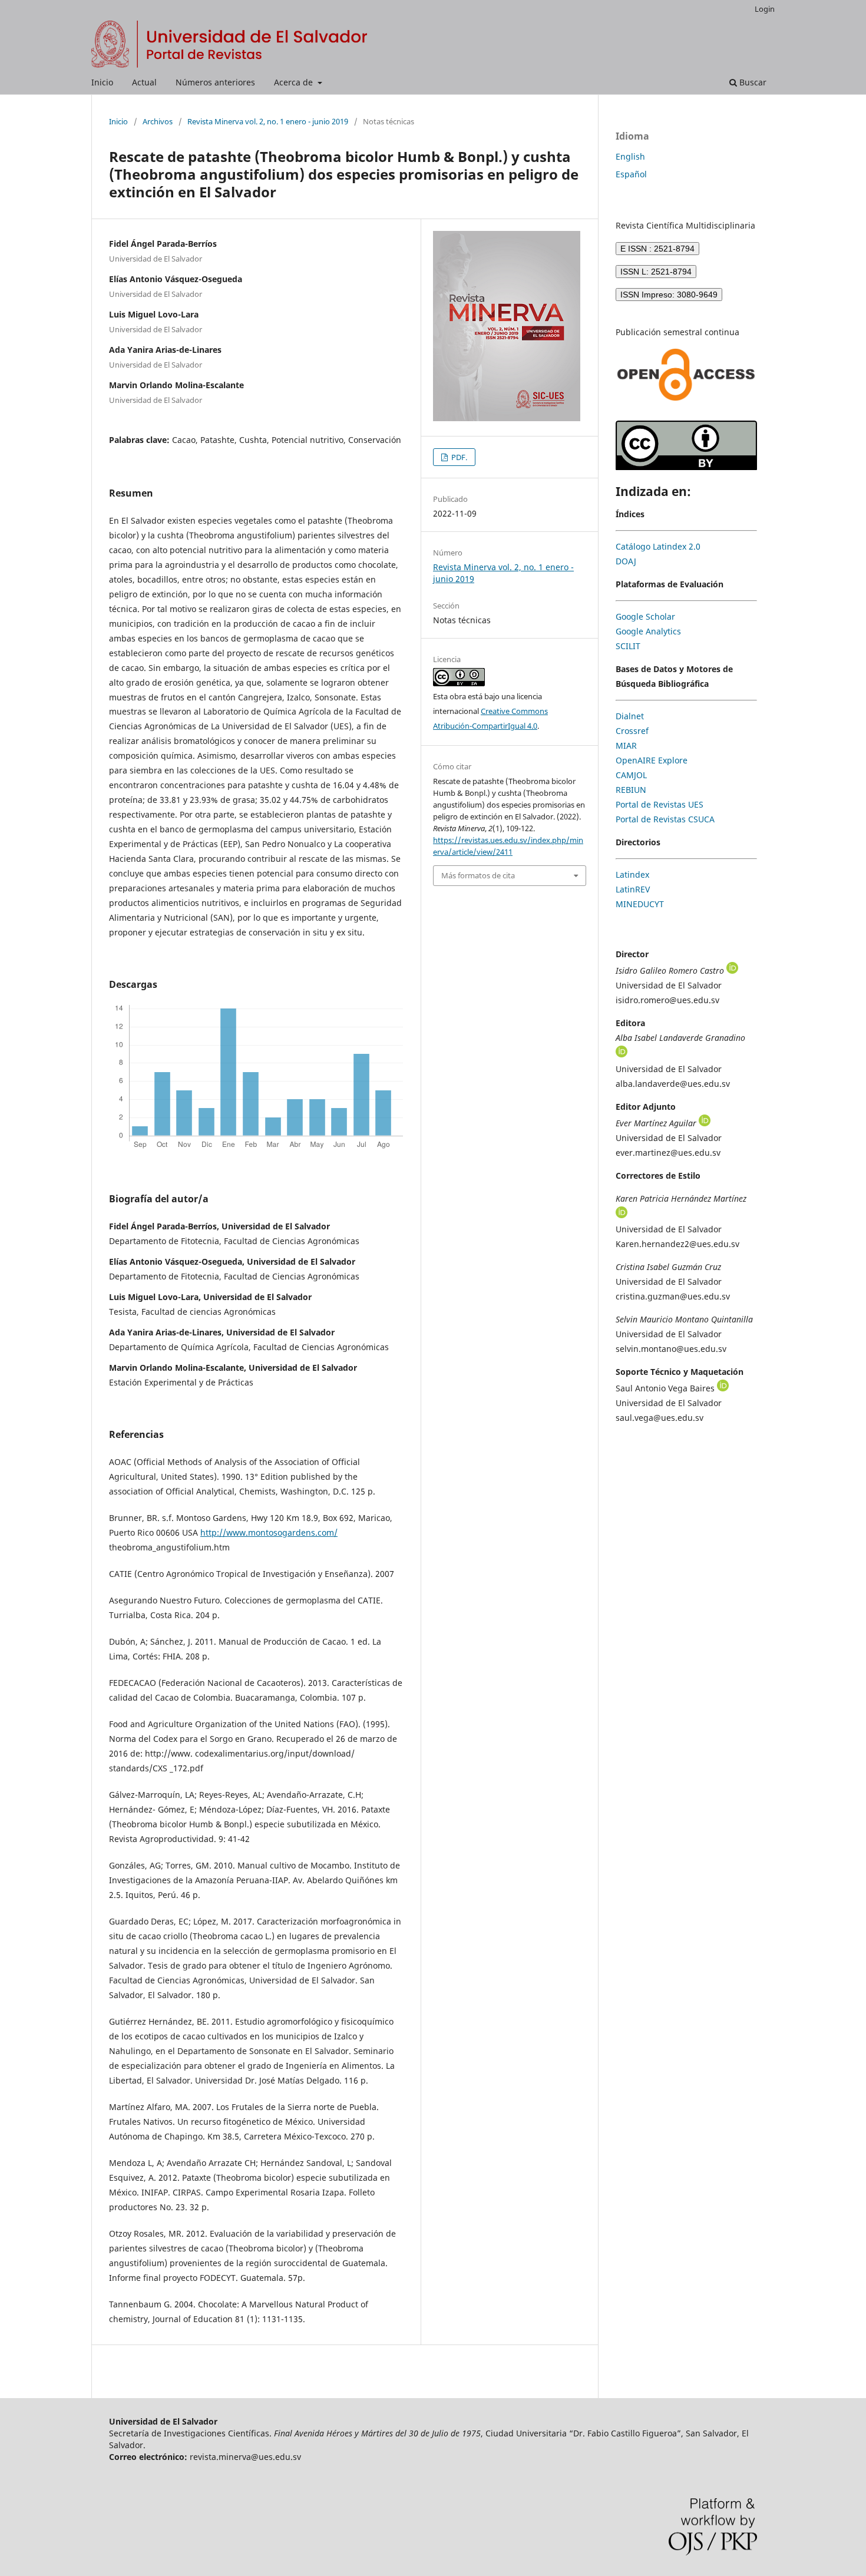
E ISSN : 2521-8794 (657, 249)
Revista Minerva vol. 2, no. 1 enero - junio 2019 (268, 121)
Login (765, 9)
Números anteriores (215, 82)
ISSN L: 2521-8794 (656, 272)
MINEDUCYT (640, 904)
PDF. (458, 457)
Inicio (102, 82)
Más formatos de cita (478, 875)
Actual (144, 82)
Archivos (158, 121)
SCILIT (628, 646)
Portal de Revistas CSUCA (665, 819)
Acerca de (295, 82)
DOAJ (626, 561)
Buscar (752, 82)
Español (631, 174)
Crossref (632, 731)
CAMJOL (631, 775)
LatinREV (633, 889)
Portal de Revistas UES (660, 804)
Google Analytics (648, 631)
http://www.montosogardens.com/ (269, 1532)
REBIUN (631, 790)
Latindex (632, 874)
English (630, 156)
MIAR (626, 745)
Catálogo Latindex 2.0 (658, 546)
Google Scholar (645, 616)
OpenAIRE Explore (652, 760)
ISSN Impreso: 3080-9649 (669, 295)
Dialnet (630, 716)
